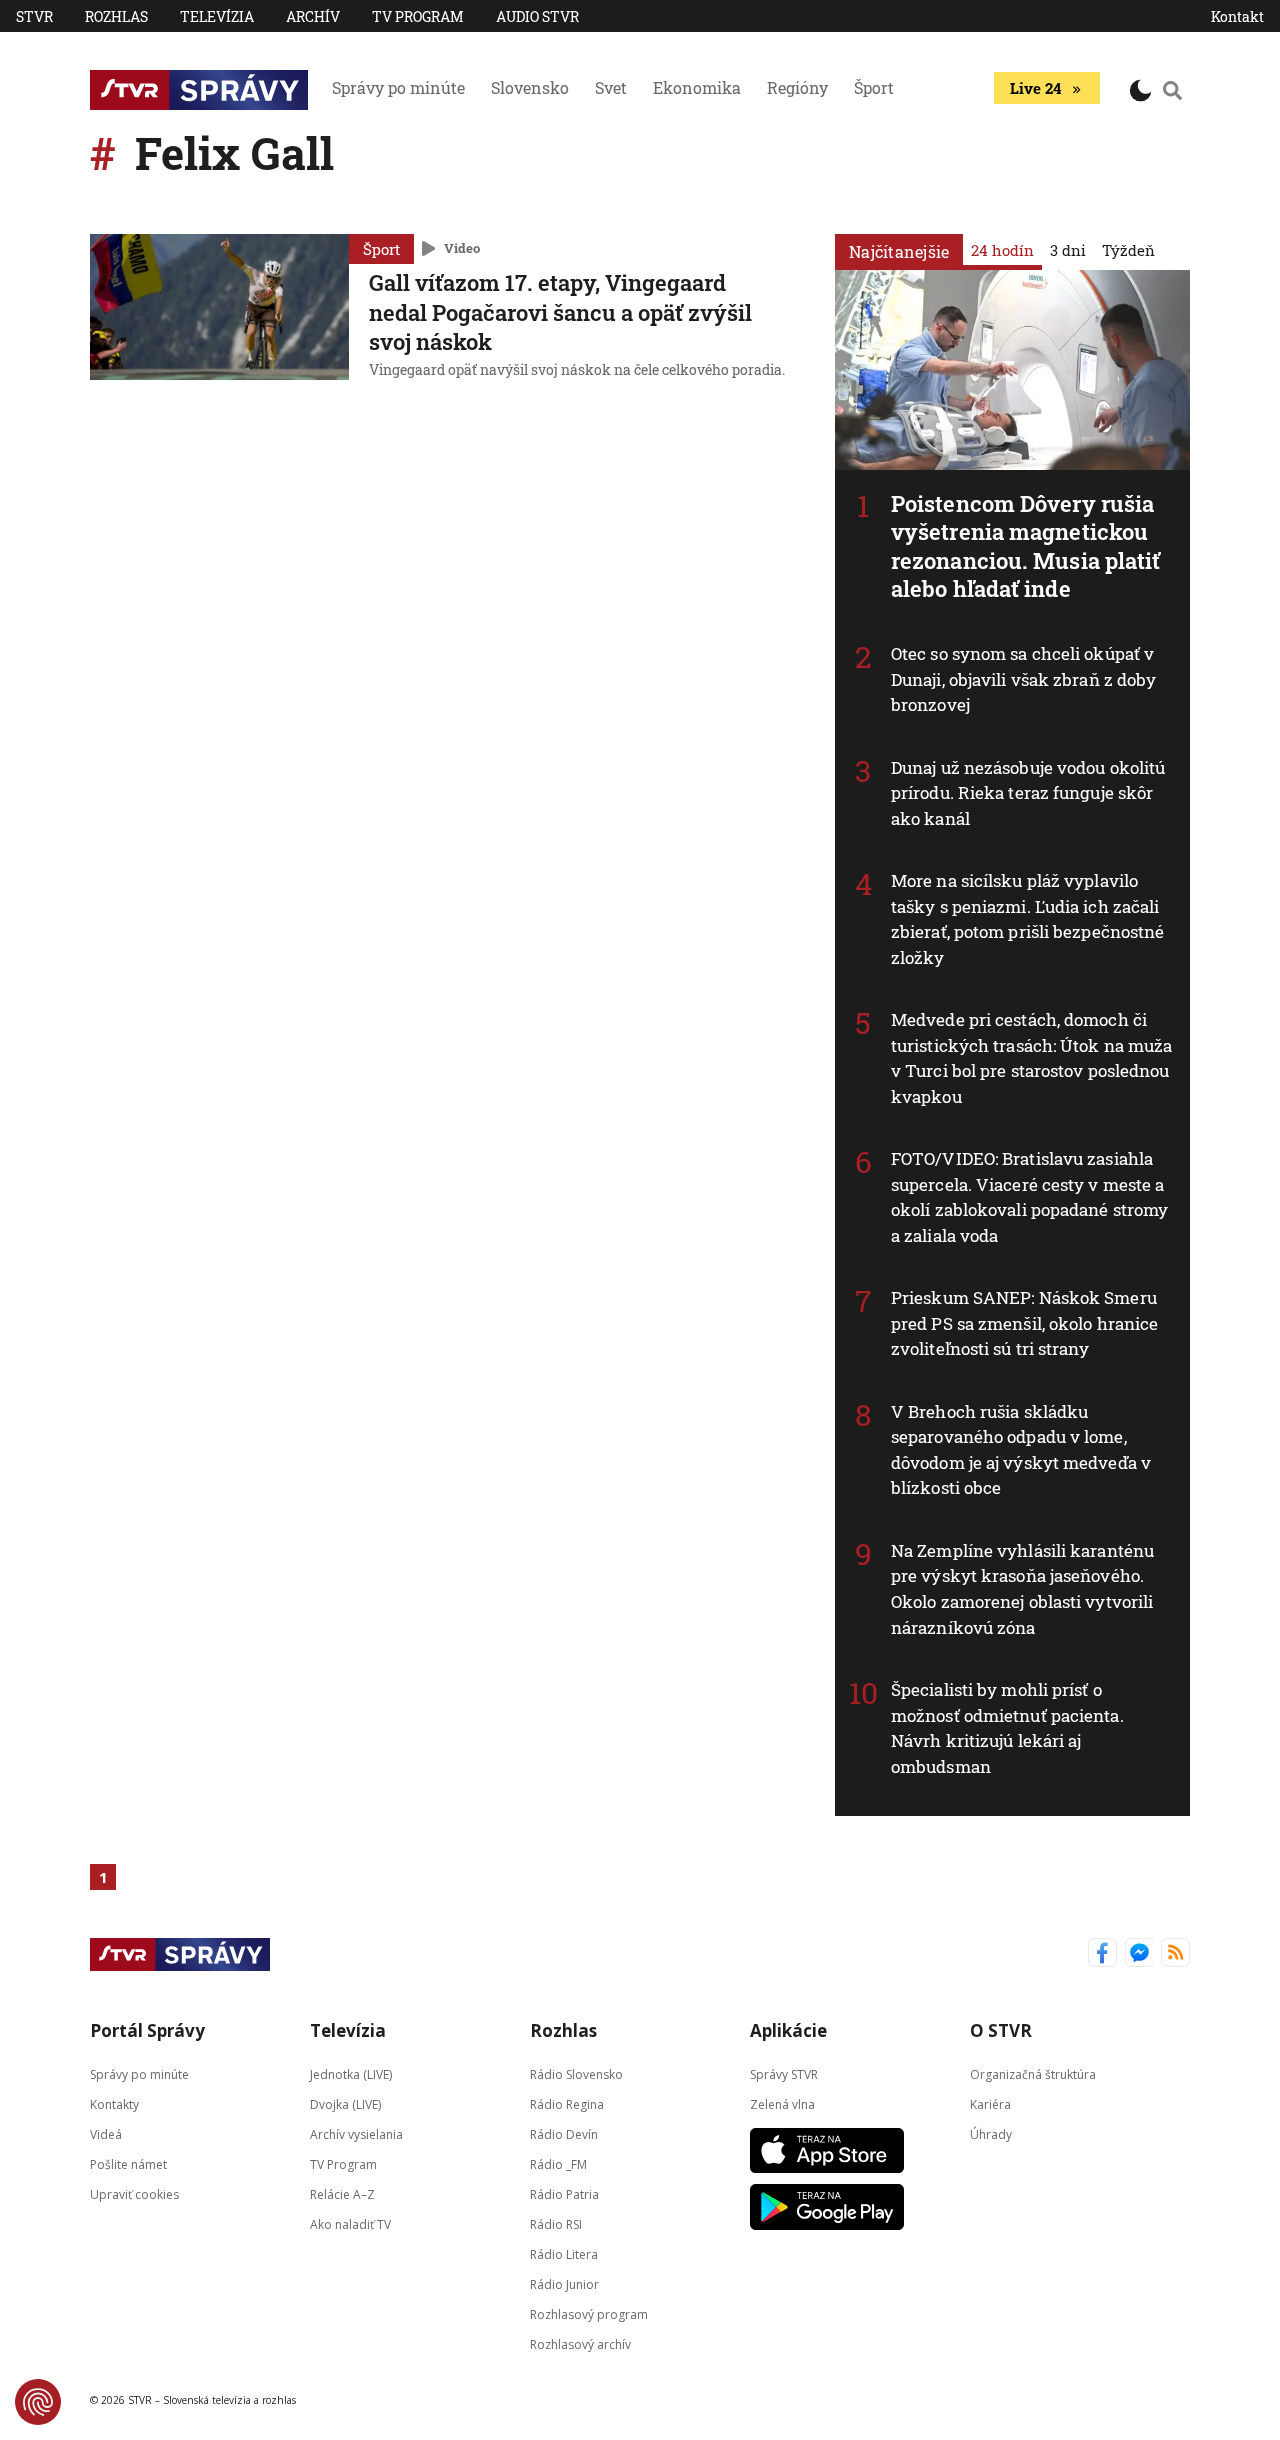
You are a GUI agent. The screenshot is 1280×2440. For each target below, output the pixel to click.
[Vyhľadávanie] (1173, 90)
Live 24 (1035, 88)
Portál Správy (147, 2030)
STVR (34, 16)
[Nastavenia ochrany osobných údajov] (38, 2402)
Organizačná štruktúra (1033, 2074)
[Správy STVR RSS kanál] (1175, 1954)
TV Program (418, 16)
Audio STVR (537, 16)
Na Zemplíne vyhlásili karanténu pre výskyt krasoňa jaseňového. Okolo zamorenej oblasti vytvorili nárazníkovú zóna (1022, 1589)
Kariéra (990, 2104)
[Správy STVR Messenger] (1139, 1954)
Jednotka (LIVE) (351, 2074)
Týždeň (1128, 250)
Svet (611, 87)
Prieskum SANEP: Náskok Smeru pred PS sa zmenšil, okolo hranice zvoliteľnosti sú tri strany (1024, 1323)
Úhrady (991, 2134)
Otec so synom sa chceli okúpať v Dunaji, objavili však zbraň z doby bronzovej (1023, 679)
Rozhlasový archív (580, 2344)
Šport (874, 87)
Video (462, 248)
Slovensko (530, 87)
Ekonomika (697, 87)
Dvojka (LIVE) (345, 2104)
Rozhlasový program (589, 2314)
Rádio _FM (558, 2164)
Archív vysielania (356, 2134)
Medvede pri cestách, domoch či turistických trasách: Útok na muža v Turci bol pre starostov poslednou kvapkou (1031, 1058)
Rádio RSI (556, 2224)
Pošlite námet (128, 2164)
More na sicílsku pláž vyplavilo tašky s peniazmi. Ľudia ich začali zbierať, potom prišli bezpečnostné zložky (1027, 919)
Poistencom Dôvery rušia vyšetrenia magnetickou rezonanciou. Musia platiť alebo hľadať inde (1026, 546)
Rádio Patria (564, 2194)
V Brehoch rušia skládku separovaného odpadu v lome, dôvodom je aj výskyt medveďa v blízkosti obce (1021, 1450)
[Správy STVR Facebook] (1102, 1954)
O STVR (1001, 2030)
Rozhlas (116, 16)
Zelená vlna (782, 2104)
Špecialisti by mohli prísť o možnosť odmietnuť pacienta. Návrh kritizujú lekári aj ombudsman (1007, 1728)
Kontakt (1237, 16)
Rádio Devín (564, 2134)
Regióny (797, 87)
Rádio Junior (564, 2284)
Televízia (217, 16)
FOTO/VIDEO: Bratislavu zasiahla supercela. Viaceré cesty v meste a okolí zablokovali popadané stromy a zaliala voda (1029, 1197)
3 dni (1068, 250)
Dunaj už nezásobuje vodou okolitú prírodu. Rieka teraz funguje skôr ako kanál (1028, 793)
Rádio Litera (564, 2254)
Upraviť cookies (134, 2194)
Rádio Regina (567, 2104)
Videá (106, 2134)
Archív (313, 16)
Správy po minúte (398, 87)
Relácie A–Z (342, 2194)
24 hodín (1002, 250)
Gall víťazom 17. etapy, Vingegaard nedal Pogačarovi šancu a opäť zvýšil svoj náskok (560, 312)
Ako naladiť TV (350, 2224)
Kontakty (114, 2104)
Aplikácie (788, 2030)
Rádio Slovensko (576, 2074)
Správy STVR (784, 2074)
